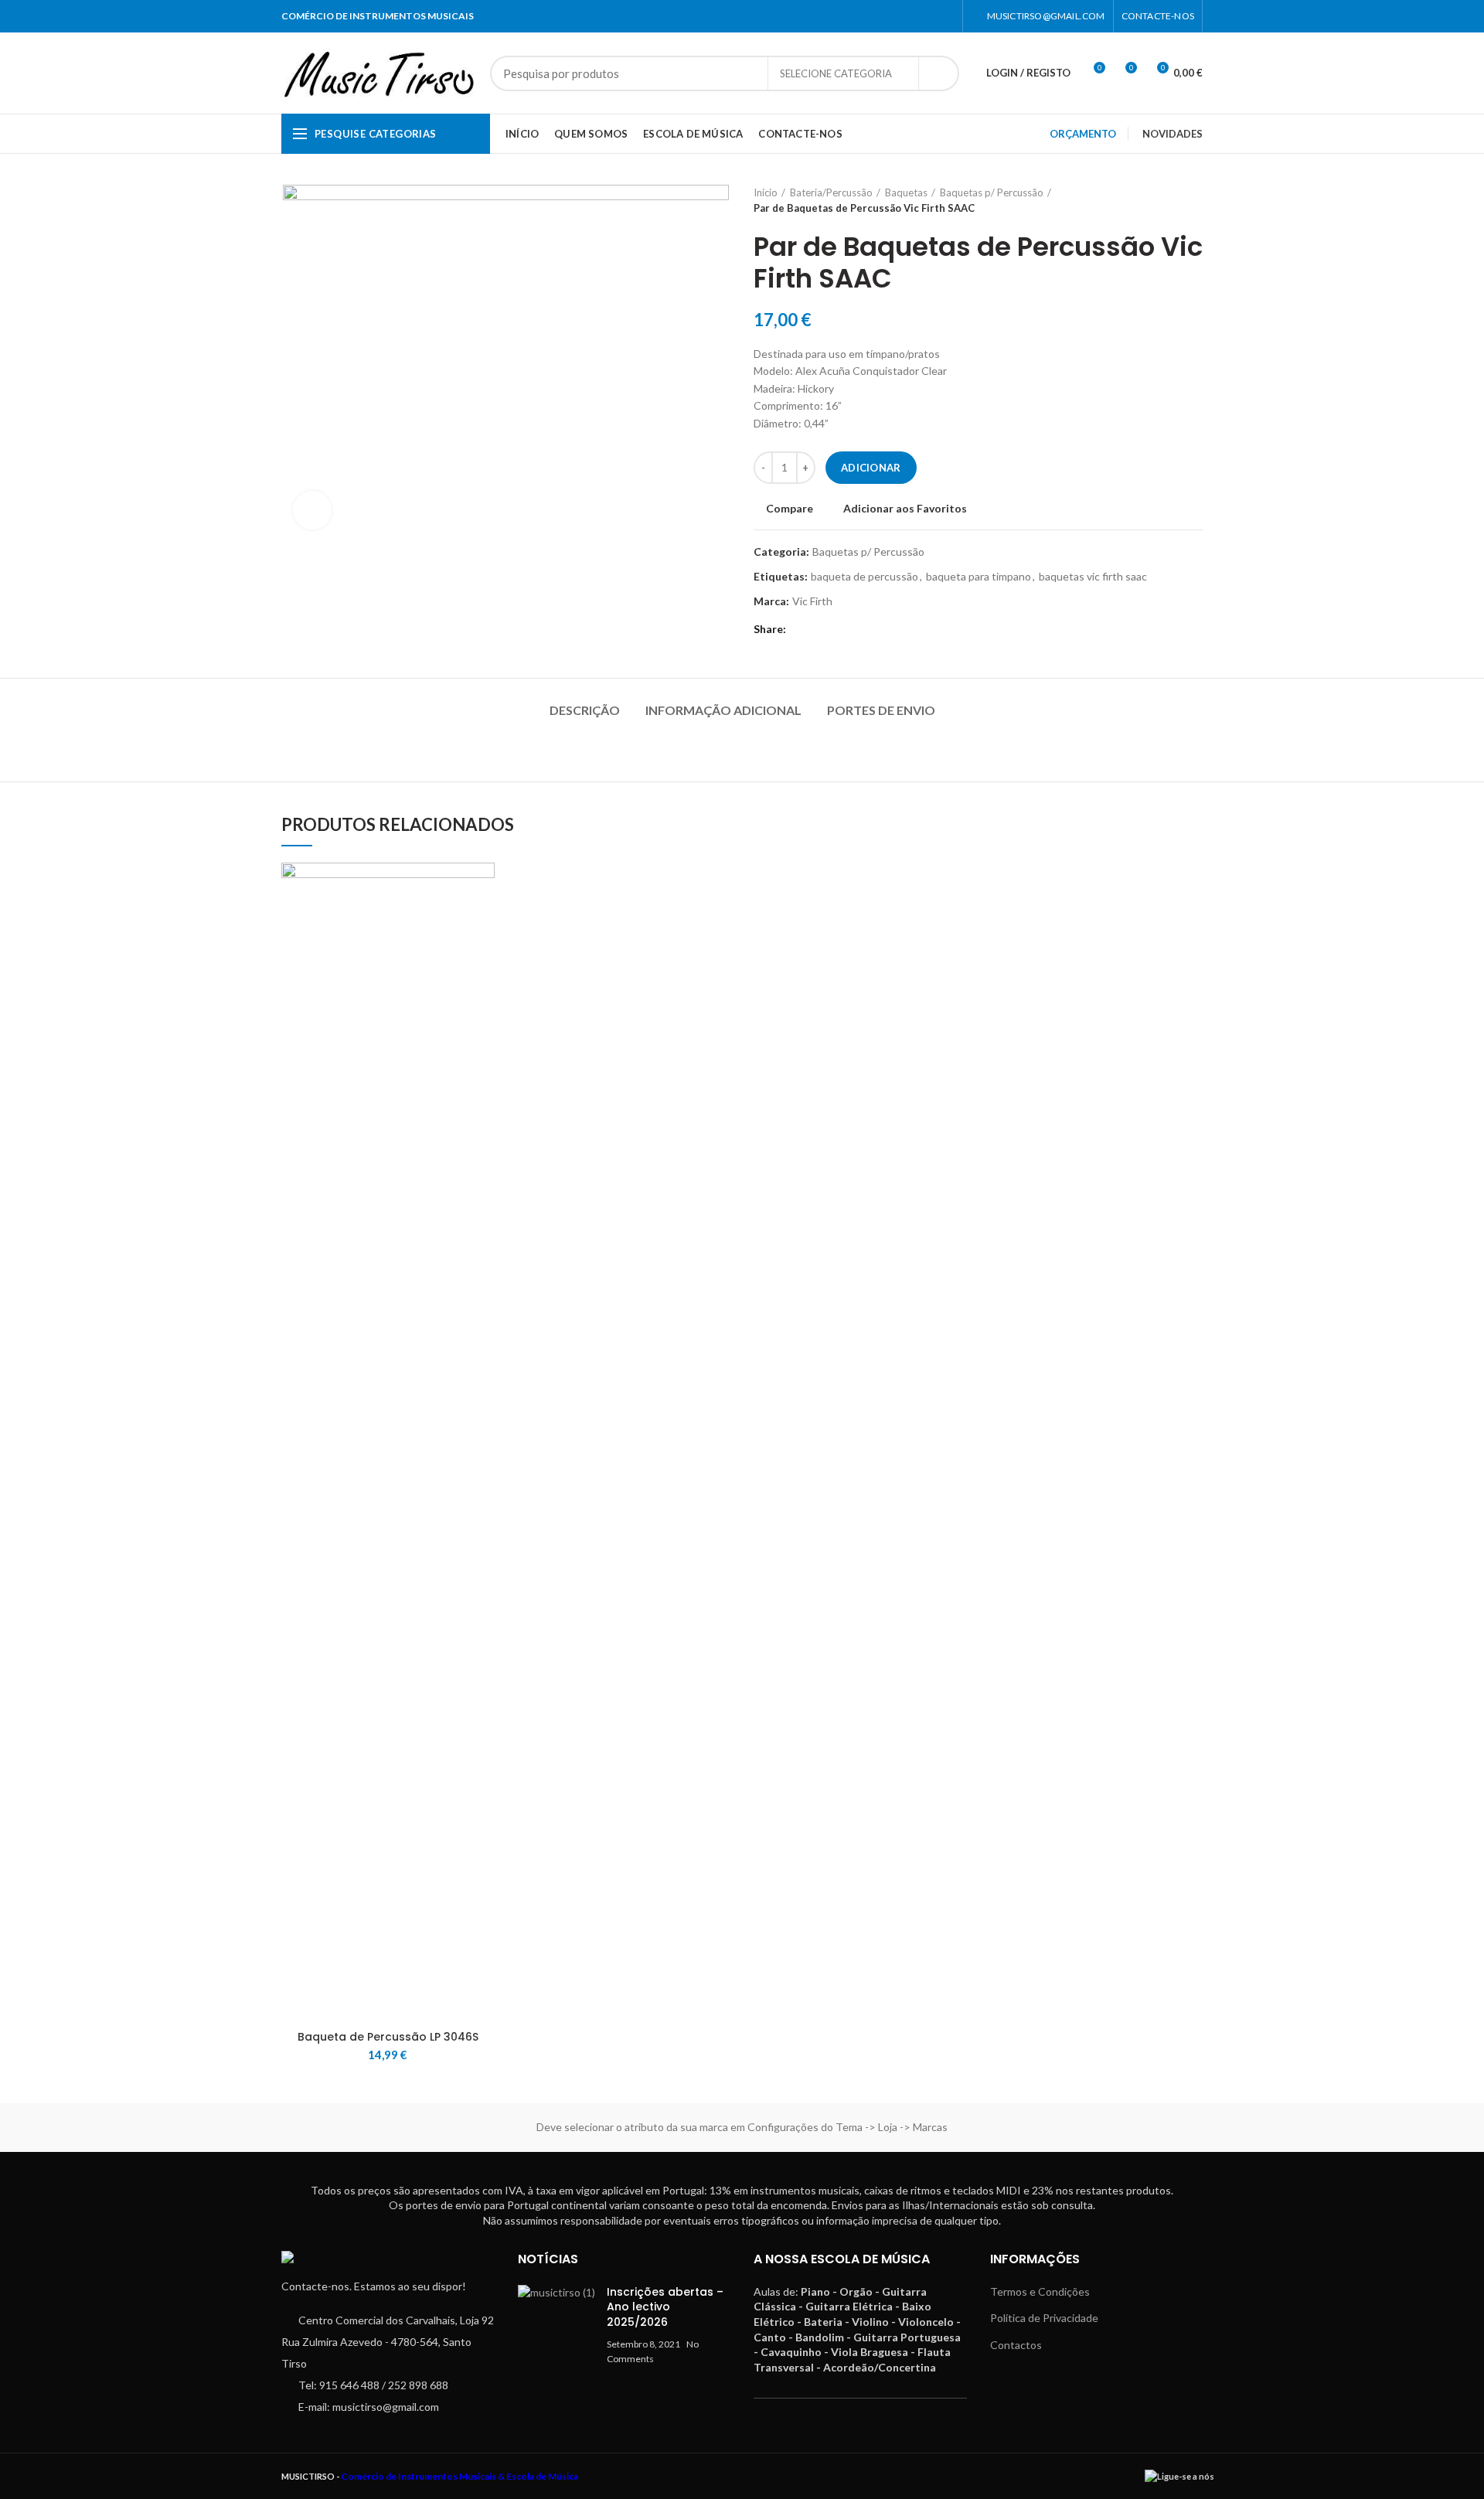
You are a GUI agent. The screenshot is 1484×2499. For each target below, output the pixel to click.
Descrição (585, 710)
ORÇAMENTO (1083, 134)
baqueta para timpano (979, 577)
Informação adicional (723, 710)
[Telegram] (821, 629)
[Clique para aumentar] (312, 510)
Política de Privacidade (1044, 2318)
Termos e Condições (1040, 2291)
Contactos (1016, 2345)
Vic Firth (812, 601)
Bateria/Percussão (831, 192)
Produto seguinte (1195, 200)
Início (766, 192)
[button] (483, 923)
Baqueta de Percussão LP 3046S (388, 2037)
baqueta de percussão (865, 577)
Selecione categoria (836, 73)
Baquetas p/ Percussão (992, 192)
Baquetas (906, 192)
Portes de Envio (881, 710)
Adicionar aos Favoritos (905, 509)
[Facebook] (926, 16)
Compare (790, 509)
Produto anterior (1164, 200)
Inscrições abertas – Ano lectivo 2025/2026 (665, 2307)
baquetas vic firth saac (1093, 577)
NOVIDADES (1173, 134)
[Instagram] (945, 16)
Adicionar (871, 468)
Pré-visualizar (483, 957)
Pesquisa (938, 73)
